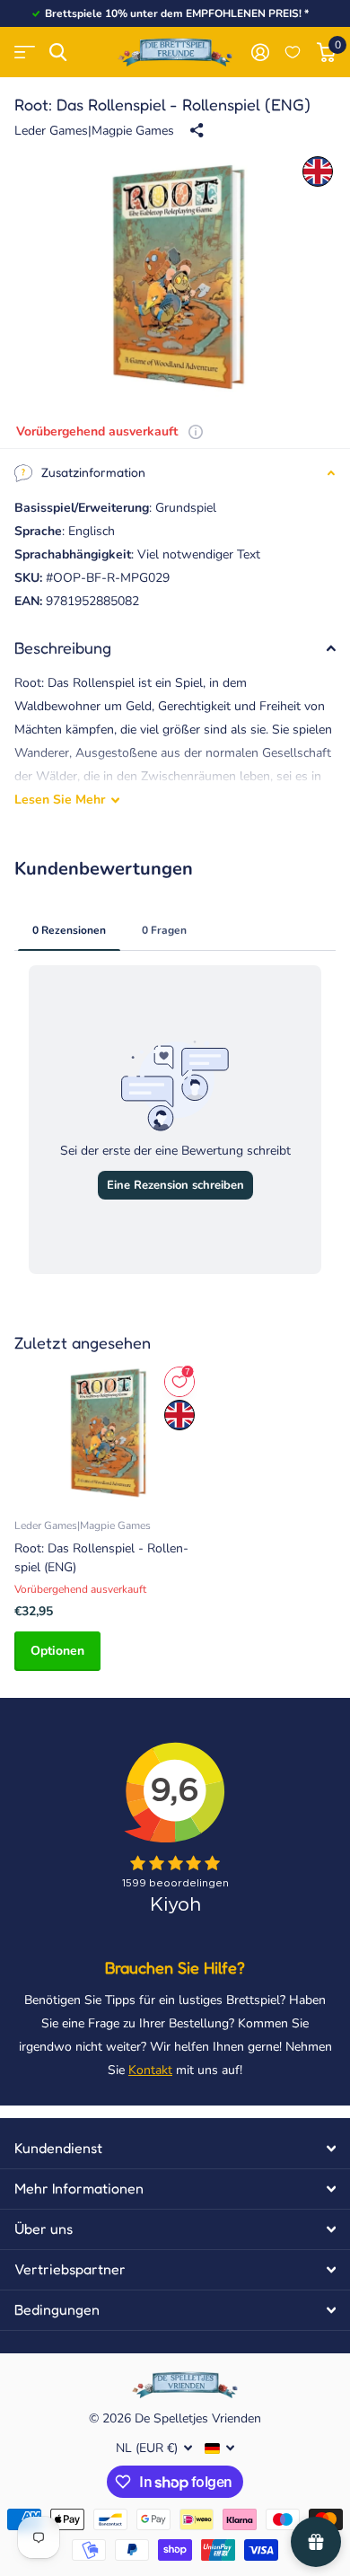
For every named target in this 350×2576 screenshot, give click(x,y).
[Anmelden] (260, 52)
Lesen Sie (60, 800)
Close (175, 2149)
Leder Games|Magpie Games (94, 131)
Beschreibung (63, 647)
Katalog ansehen (25, 53)
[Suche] (58, 53)
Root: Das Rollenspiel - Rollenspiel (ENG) (101, 1558)
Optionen (57, 1651)
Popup (196, 431)
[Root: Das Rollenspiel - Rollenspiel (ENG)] (106, 1433)
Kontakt (150, 2070)
